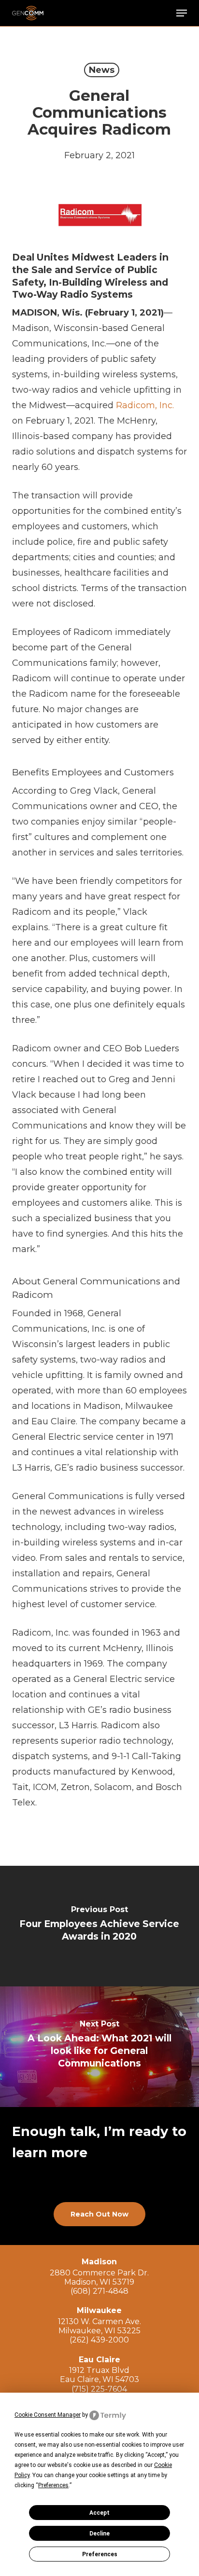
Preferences (100, 2554)
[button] (182, 13)
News (102, 70)
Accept (99, 2513)
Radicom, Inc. (145, 405)
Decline (99, 2534)
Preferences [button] (53, 2485)
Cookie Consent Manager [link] (48, 2415)
